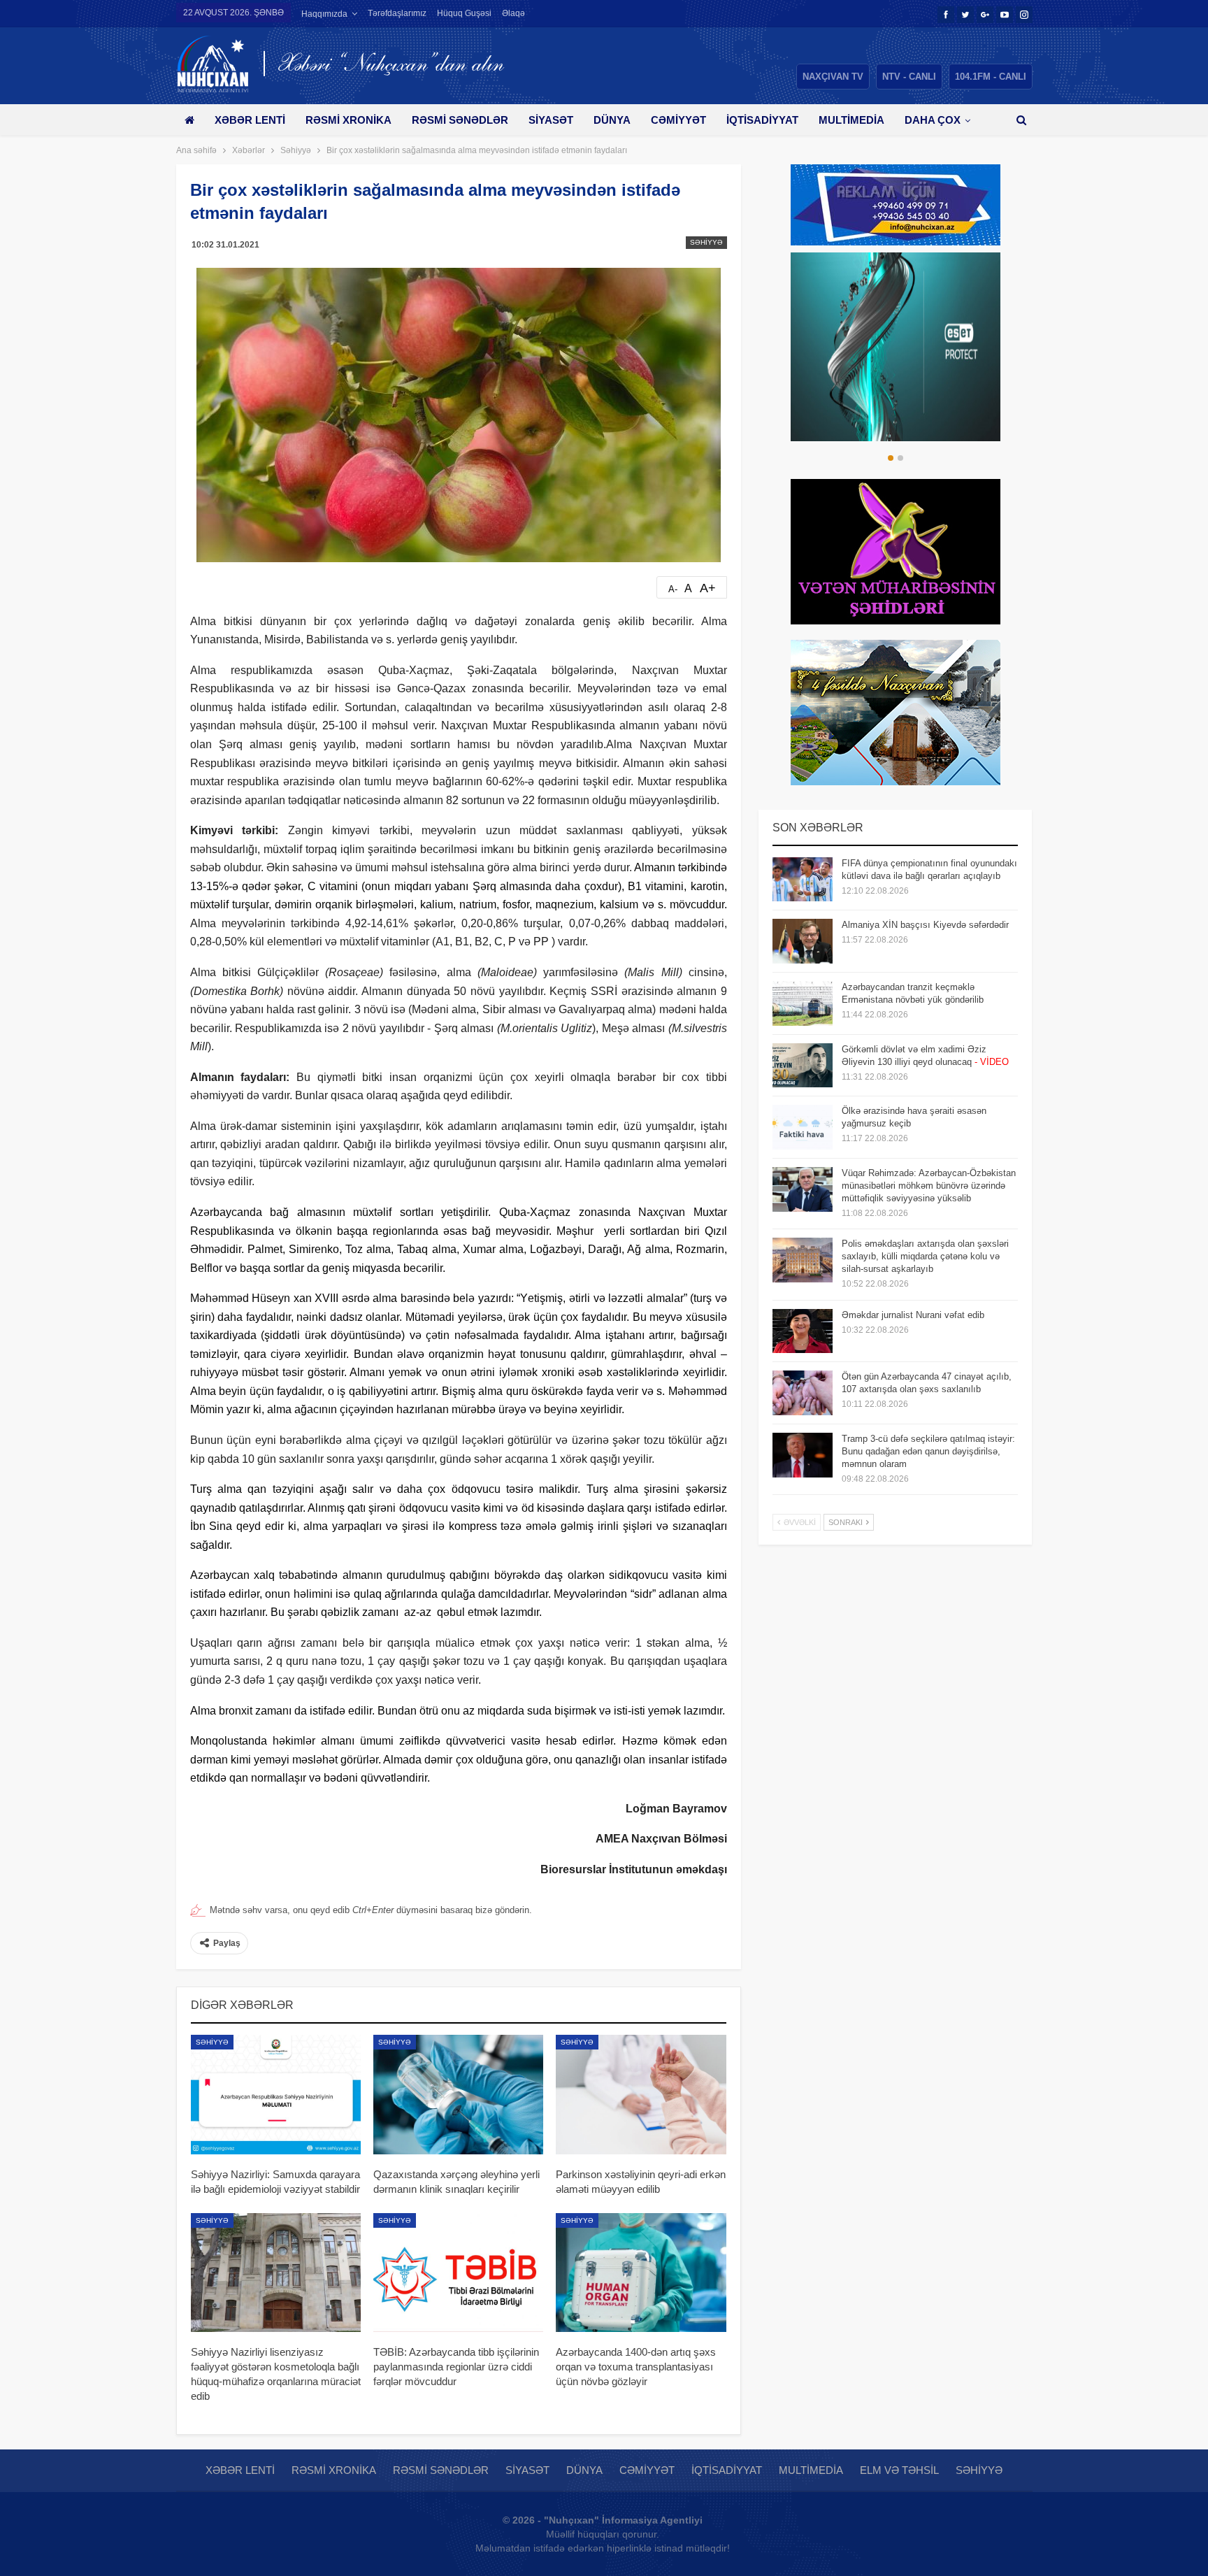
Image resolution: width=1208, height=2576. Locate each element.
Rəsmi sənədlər (460, 120)
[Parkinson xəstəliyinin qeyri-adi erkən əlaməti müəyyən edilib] (641, 2094)
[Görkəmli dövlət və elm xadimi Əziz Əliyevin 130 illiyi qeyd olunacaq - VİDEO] (803, 1066)
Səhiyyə (706, 242)
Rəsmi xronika (348, 120)
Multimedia (851, 120)
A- (673, 589)
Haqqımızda (324, 14)
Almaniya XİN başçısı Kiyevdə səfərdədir (925, 925)
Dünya (612, 120)
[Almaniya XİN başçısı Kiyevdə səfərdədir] (803, 941)
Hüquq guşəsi (464, 13)
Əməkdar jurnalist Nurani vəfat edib (913, 1315)
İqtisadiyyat (762, 120)
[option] (896, 347)
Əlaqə (513, 13)
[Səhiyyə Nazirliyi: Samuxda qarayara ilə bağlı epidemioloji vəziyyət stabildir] (276, 2094)
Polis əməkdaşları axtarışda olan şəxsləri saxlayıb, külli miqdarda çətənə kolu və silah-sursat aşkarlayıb (925, 1256)
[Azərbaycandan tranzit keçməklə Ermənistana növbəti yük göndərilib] (803, 1003)
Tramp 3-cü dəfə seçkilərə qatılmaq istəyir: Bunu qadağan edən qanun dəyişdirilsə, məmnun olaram (928, 1451)
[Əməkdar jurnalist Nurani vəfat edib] (803, 1331)
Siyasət (551, 120)
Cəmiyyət (678, 120)
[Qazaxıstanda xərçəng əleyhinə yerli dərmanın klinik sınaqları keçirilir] (458, 2094)
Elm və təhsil (899, 2470)
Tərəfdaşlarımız (397, 13)
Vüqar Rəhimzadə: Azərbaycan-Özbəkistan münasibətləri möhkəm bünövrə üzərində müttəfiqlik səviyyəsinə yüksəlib (929, 1186)
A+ (708, 588)
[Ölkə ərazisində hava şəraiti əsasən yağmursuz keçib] (803, 1127)
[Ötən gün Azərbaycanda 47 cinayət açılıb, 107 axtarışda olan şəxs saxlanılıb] (803, 1393)
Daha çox (933, 120)
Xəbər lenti (250, 120)
